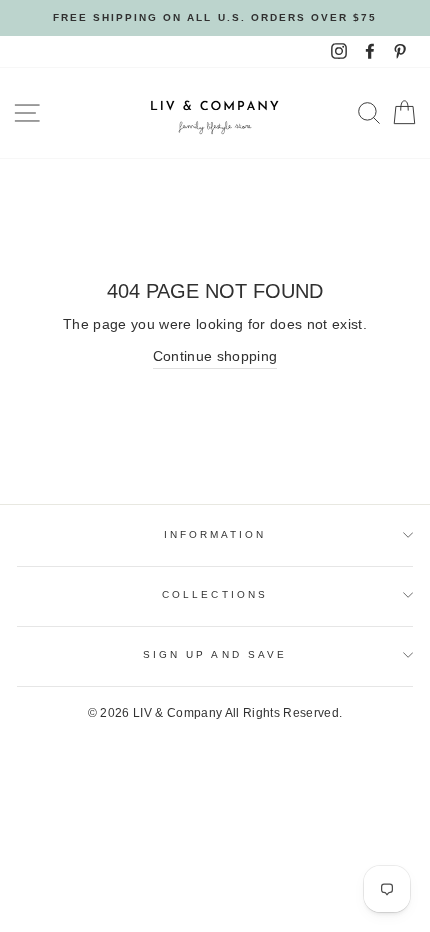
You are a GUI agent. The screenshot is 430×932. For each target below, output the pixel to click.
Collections (215, 594)
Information (215, 534)
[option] (215, 18)
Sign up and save (215, 654)
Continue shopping (215, 356)
